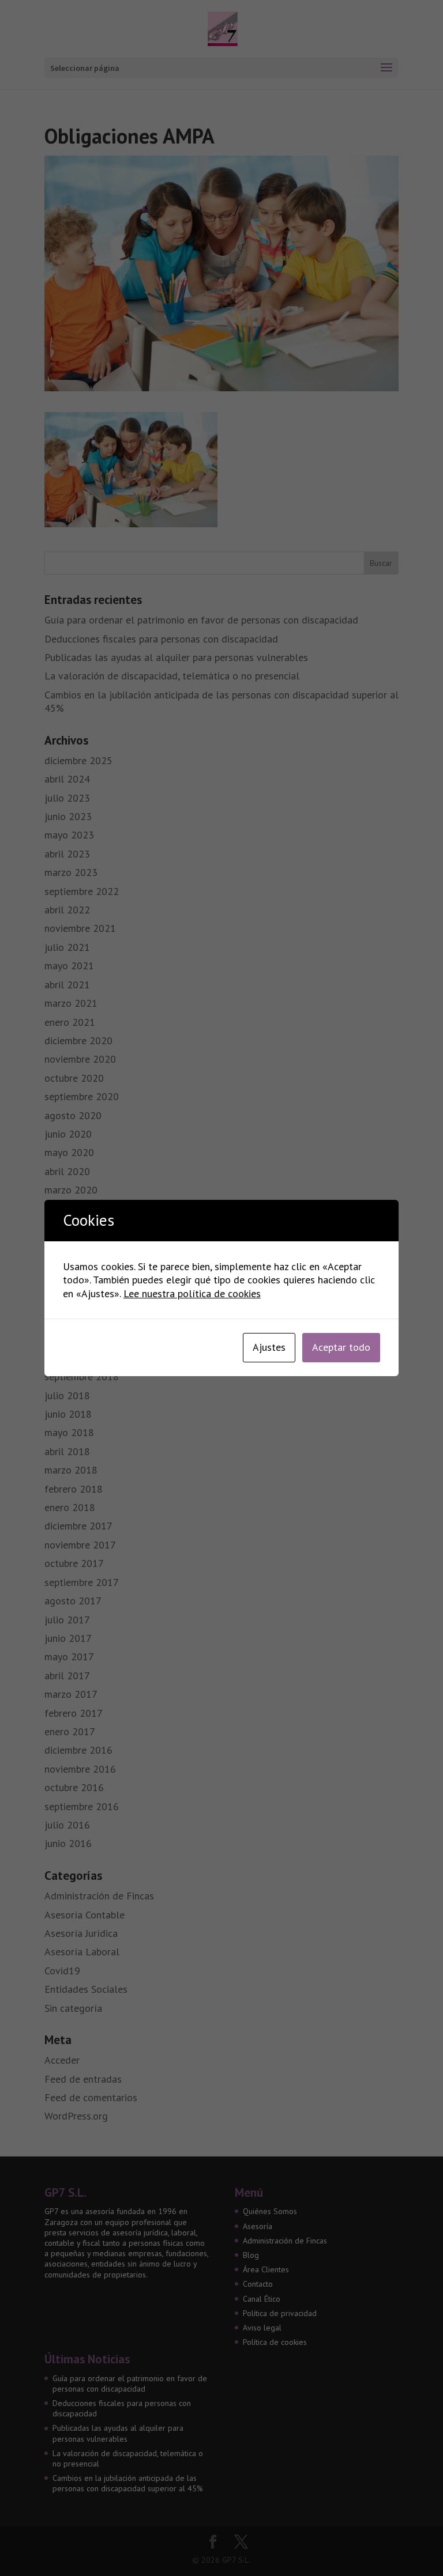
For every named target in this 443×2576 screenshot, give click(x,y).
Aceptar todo (341, 1347)
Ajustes (269, 1347)
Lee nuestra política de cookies (192, 1293)
